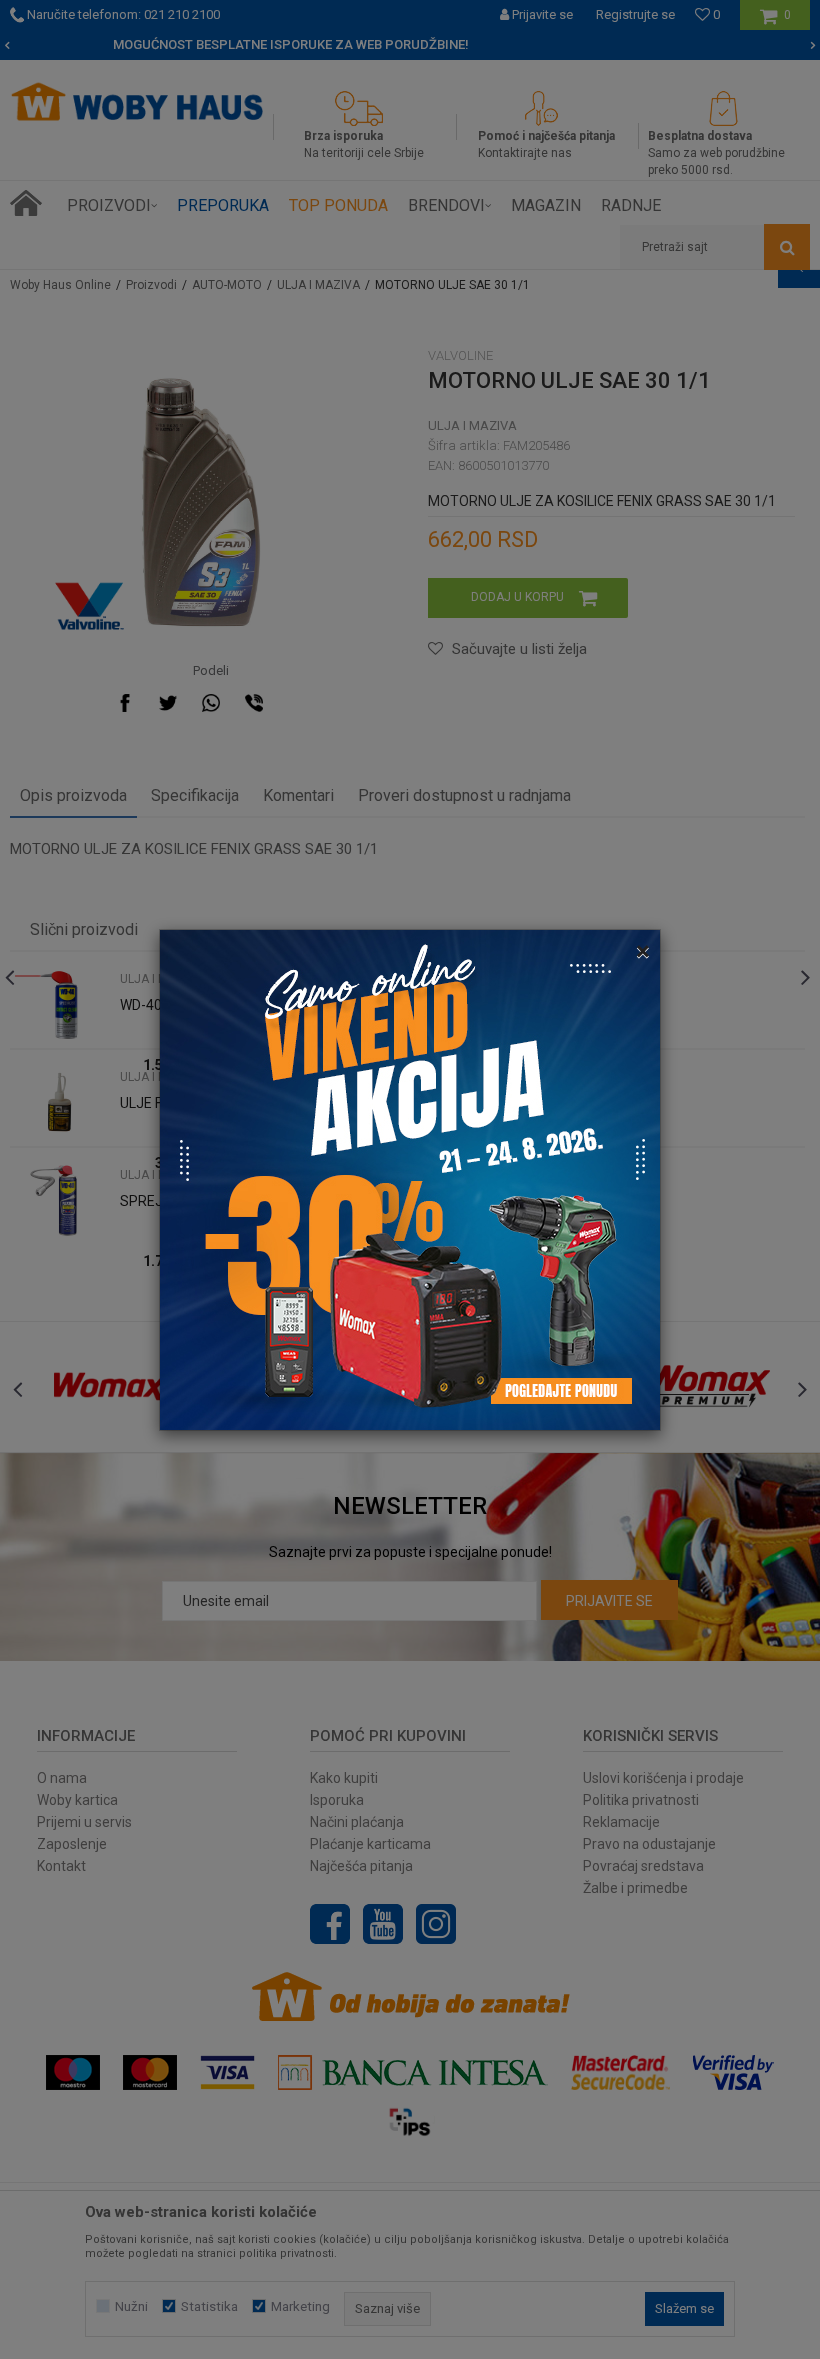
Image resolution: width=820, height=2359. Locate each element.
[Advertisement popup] (410, 1178)
